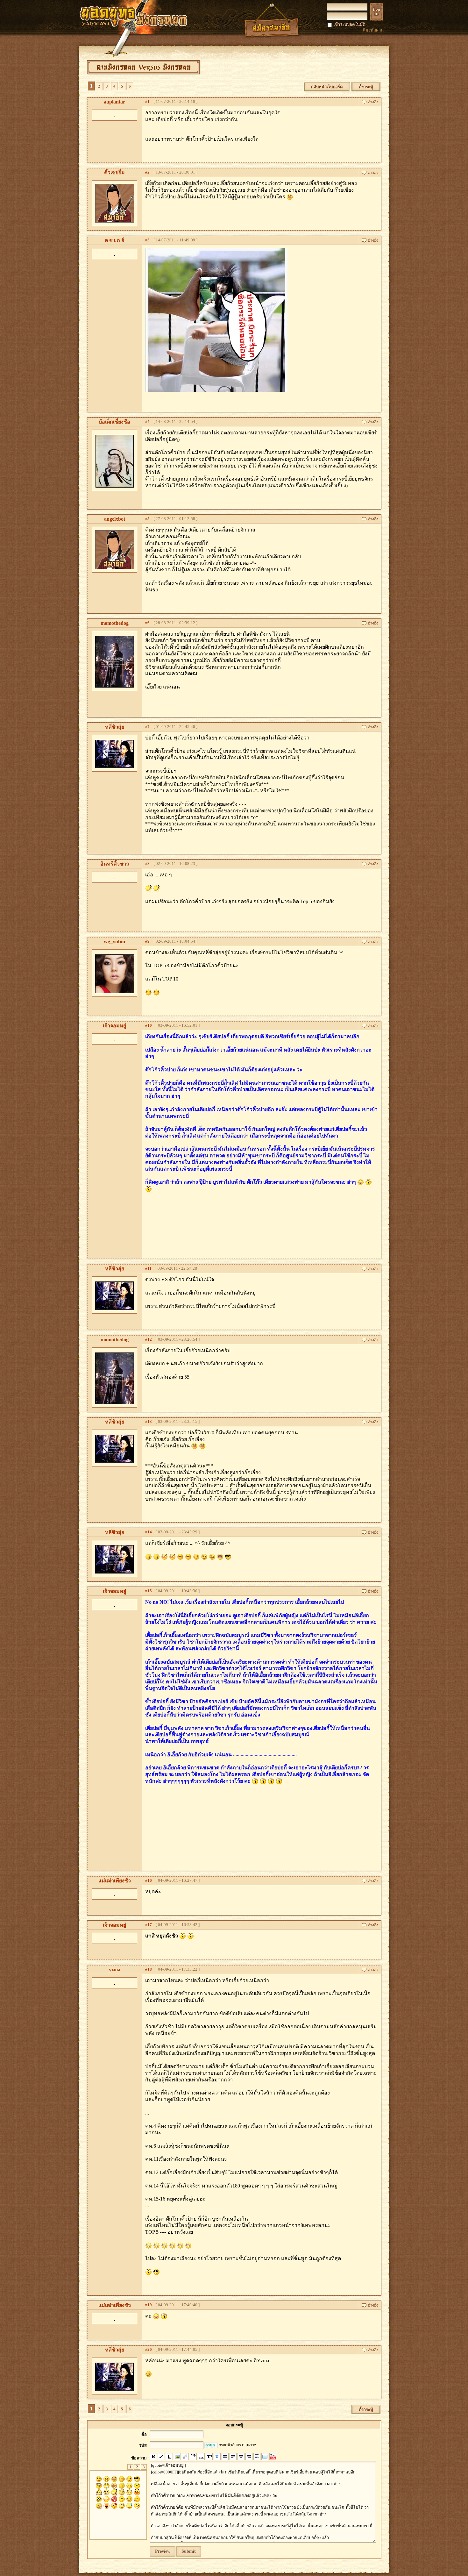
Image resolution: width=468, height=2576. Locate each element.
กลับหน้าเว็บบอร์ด (327, 87)
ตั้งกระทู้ (366, 87)
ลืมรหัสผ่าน (373, 30)
